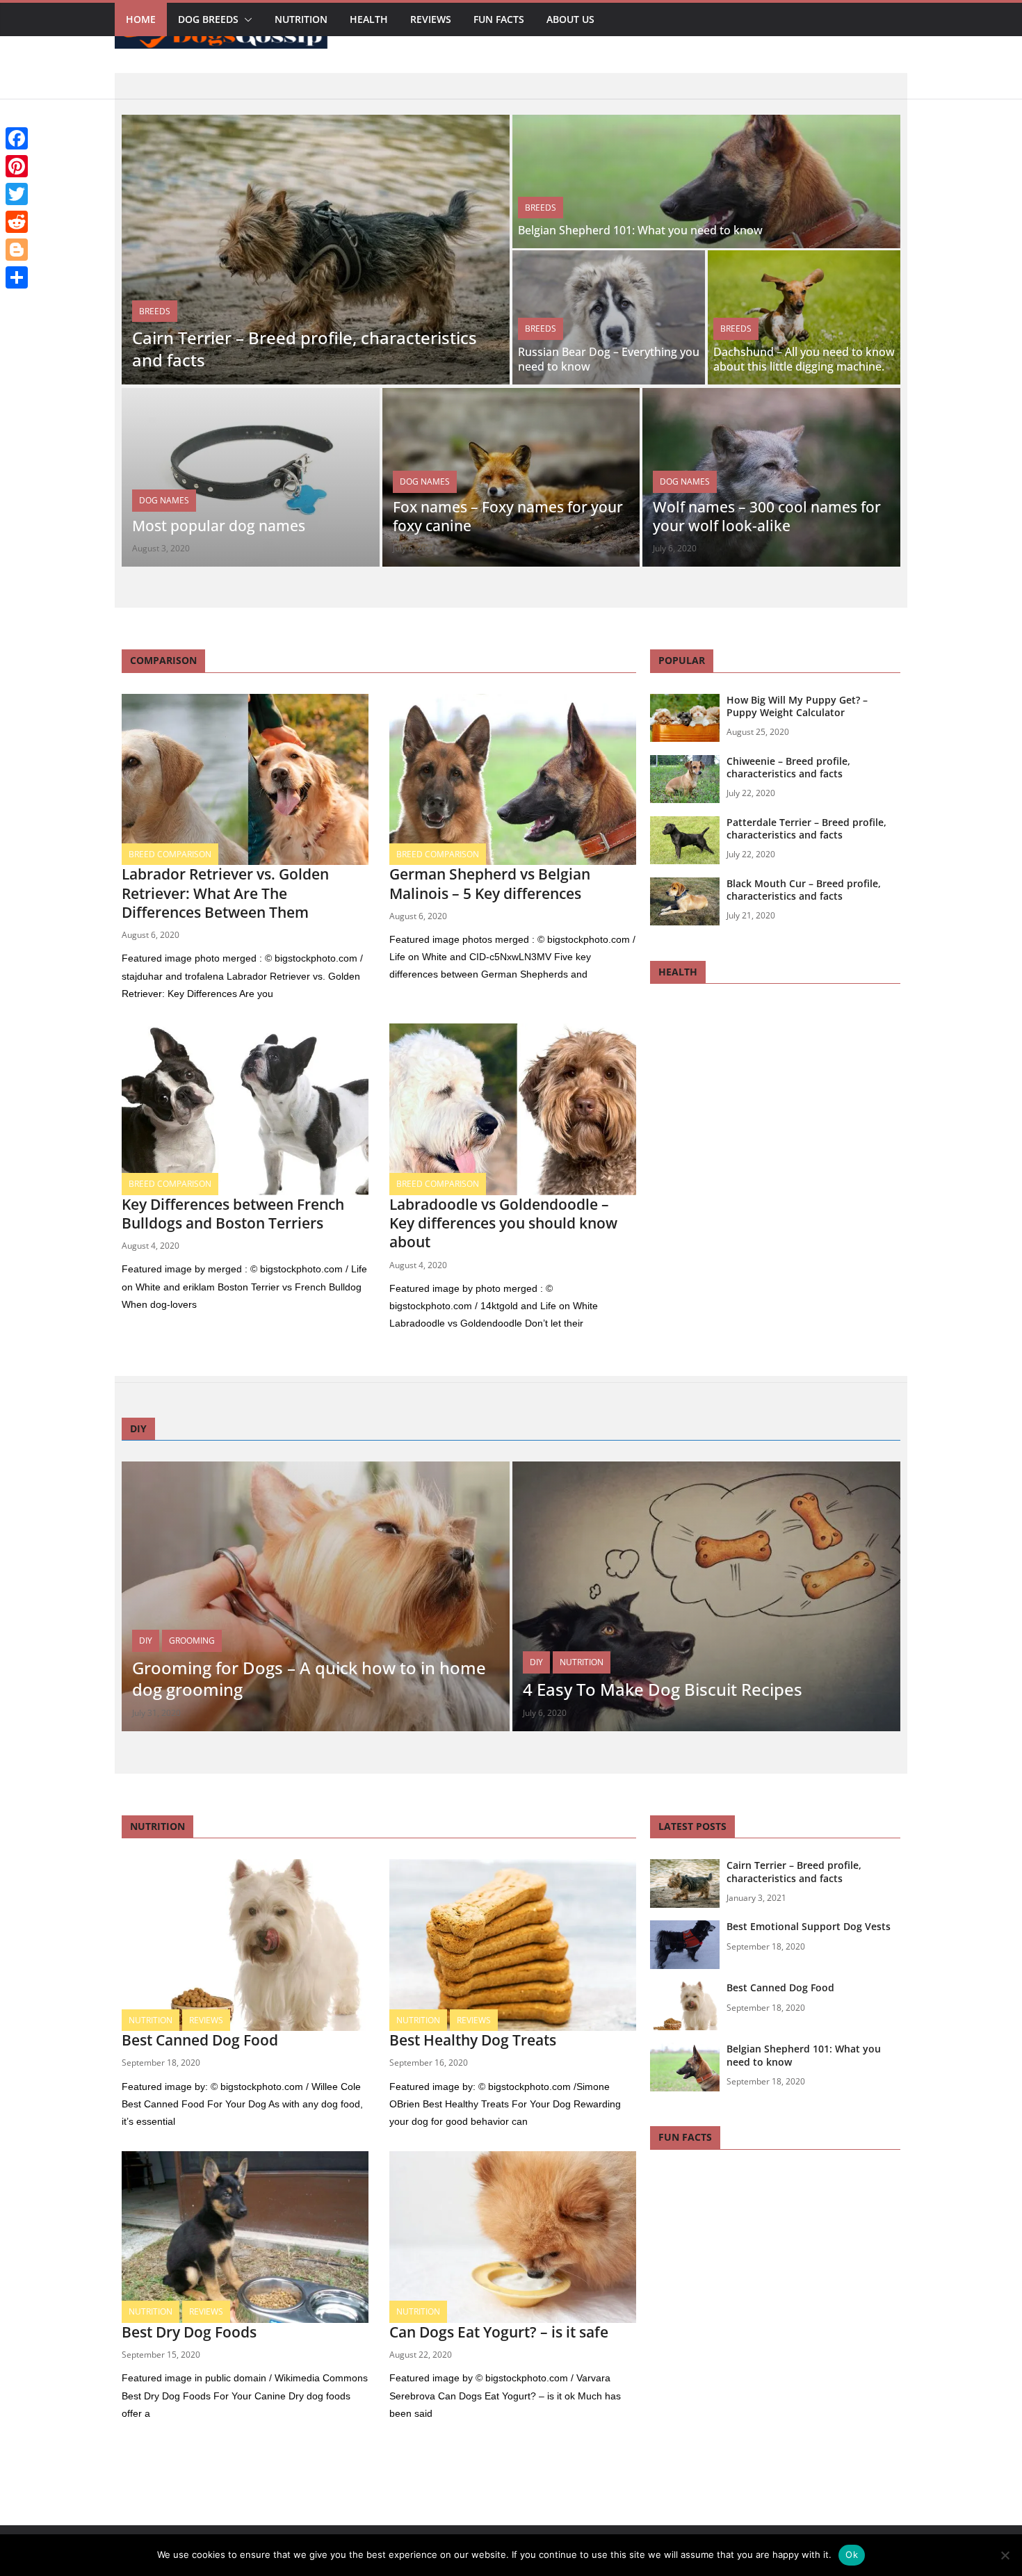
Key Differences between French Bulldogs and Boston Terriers (233, 1214)
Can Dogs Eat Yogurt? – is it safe (499, 2332)
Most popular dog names (219, 526)
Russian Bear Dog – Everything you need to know (609, 359)
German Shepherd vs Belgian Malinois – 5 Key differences (490, 883)
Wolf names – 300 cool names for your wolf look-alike (767, 516)
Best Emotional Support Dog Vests (809, 1926)
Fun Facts (499, 19)
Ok (852, 2554)
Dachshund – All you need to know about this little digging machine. (804, 359)
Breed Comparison (170, 854)
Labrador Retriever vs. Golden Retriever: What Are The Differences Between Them (225, 893)
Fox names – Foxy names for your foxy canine (508, 516)
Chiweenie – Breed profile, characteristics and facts (788, 767)
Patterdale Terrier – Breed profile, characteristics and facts (806, 828)
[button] (245, 19)
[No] (1005, 2555)
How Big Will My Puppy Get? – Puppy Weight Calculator (797, 706)
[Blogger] (17, 250)
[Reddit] (17, 222)
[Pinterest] (17, 166)
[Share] (17, 277)
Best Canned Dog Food (200, 2040)
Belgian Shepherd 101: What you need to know (640, 230)
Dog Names (164, 500)
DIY (146, 1641)
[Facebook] (17, 138)
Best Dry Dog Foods (189, 2332)
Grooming (192, 1641)
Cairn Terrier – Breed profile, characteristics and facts (305, 348)
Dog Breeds (208, 19)
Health (369, 19)
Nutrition (301, 19)
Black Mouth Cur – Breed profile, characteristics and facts (804, 890)
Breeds (155, 311)
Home (141, 19)
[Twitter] (17, 194)
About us (570, 19)
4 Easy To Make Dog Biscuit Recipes (663, 1689)
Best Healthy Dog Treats (473, 2040)
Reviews (431, 19)
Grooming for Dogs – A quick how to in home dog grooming (309, 1678)
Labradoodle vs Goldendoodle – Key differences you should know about (503, 1223)
